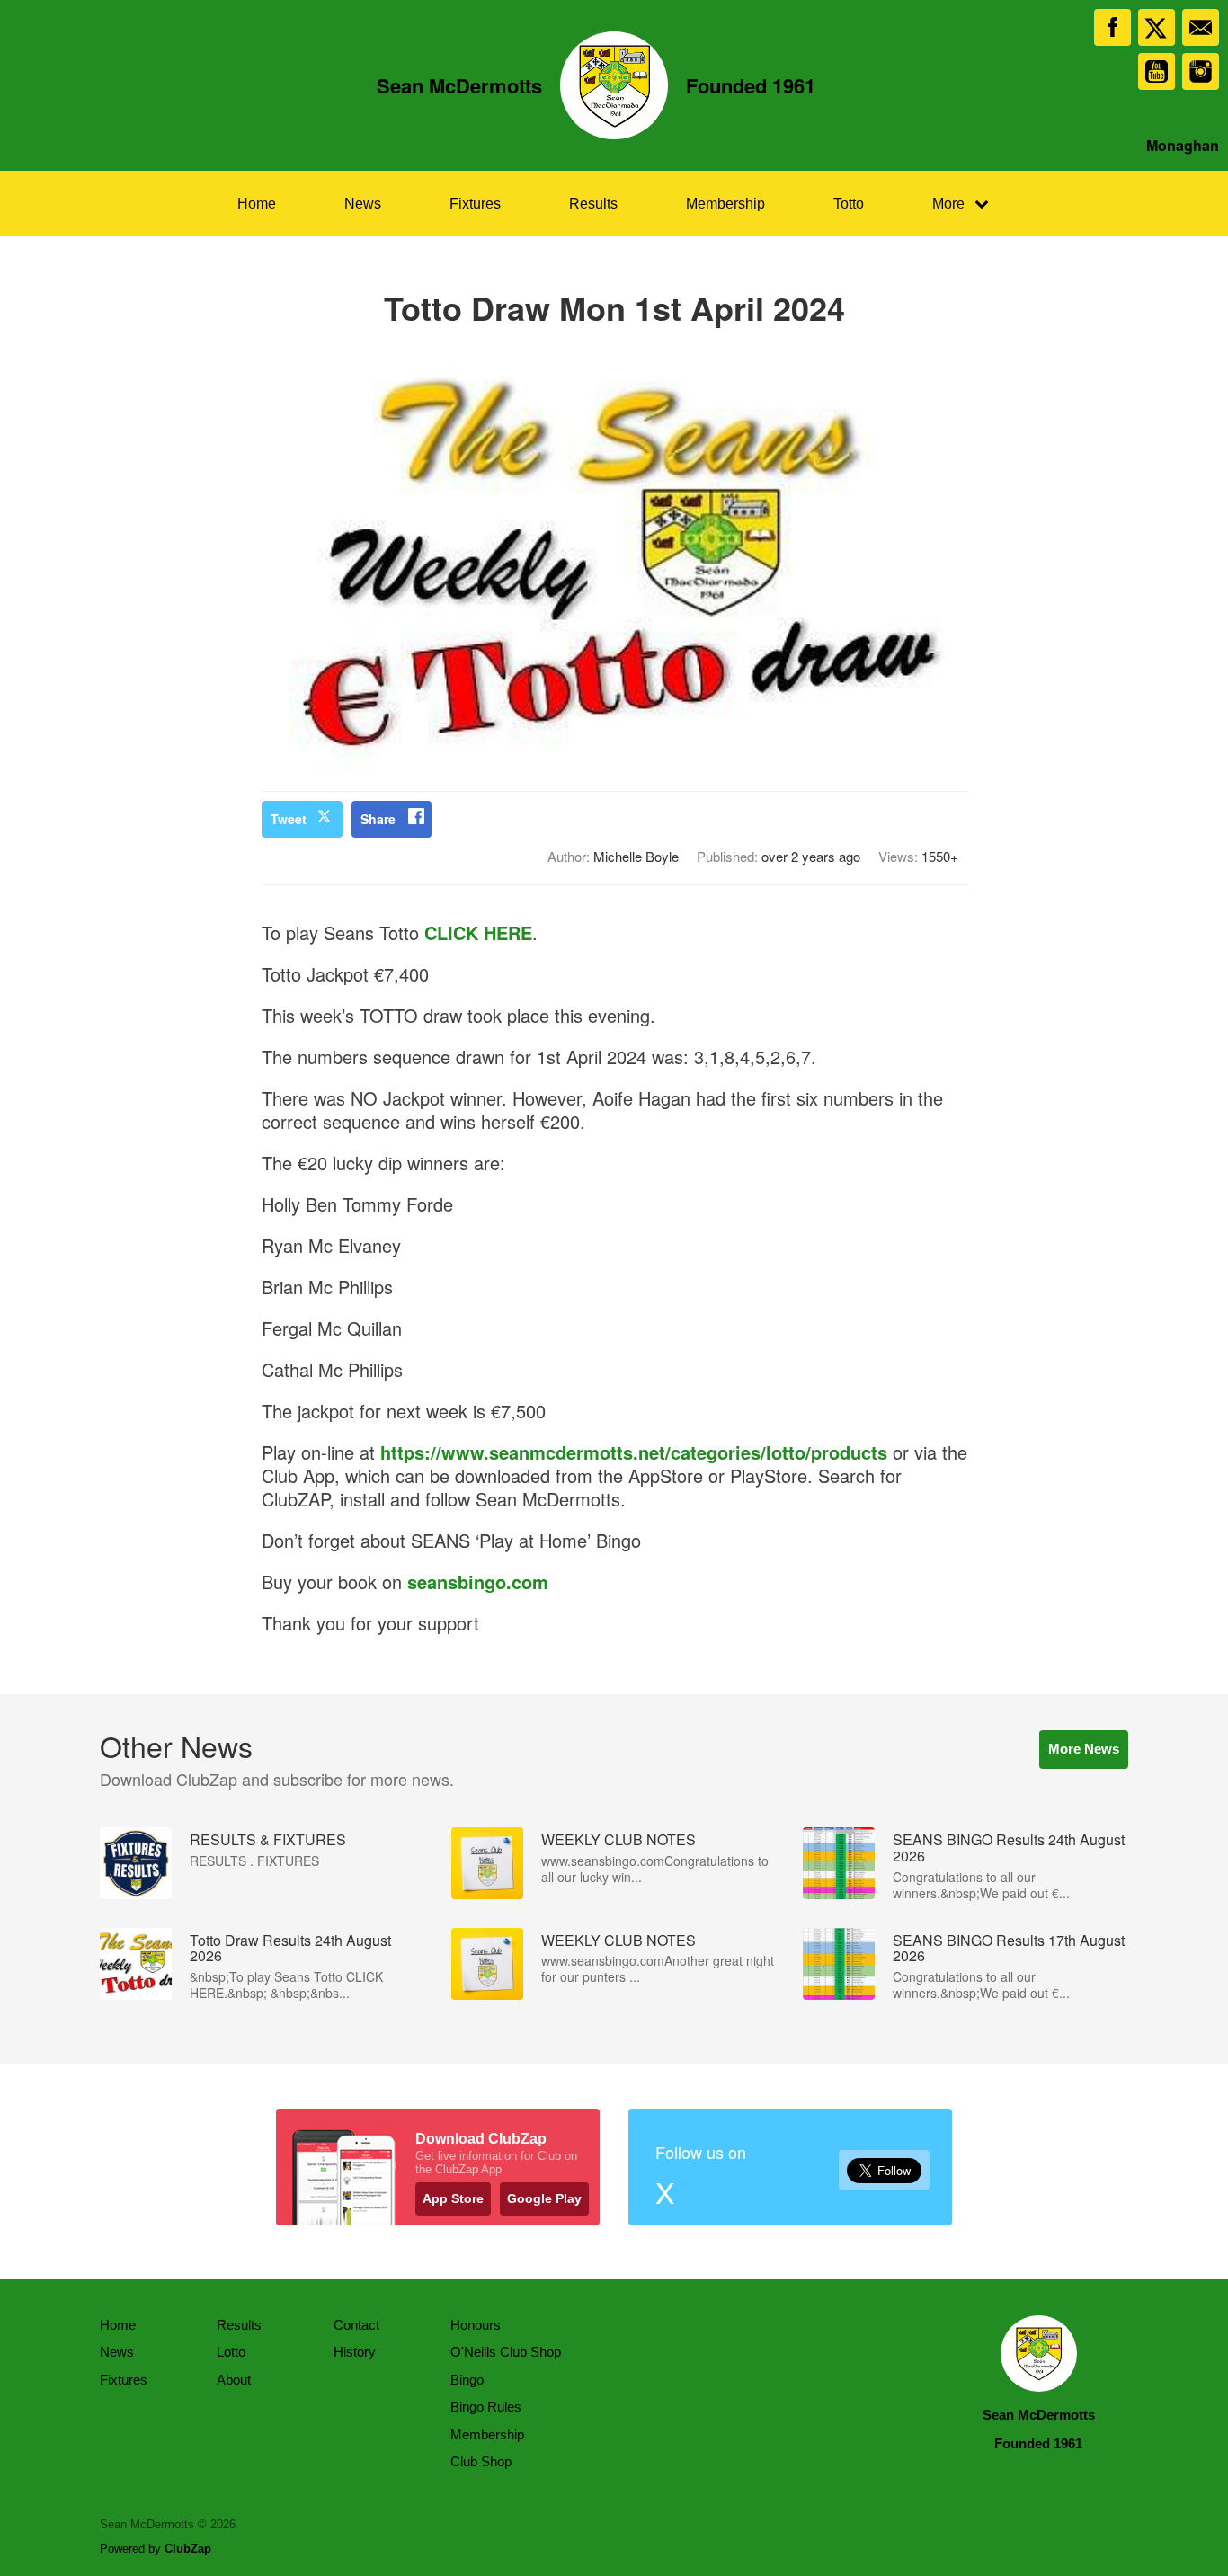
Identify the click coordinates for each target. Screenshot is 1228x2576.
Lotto (231, 2352)
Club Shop (481, 2461)
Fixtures (475, 204)
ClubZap (188, 2549)
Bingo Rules (486, 2407)
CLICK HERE (478, 933)
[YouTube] (1157, 71)
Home (257, 204)
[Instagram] (1201, 71)
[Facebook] (1112, 27)
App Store (453, 2198)
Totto (849, 204)
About (234, 2380)
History (355, 2352)
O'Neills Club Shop (506, 2352)
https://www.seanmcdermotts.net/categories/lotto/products (634, 1452)
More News (1084, 1749)
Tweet (289, 819)
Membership (725, 204)
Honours (476, 2325)
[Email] (1201, 27)
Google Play (544, 2198)
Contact (356, 2325)
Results (593, 204)
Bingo (467, 2380)
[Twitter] (1157, 27)
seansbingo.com (478, 1581)
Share (378, 819)
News (363, 204)
